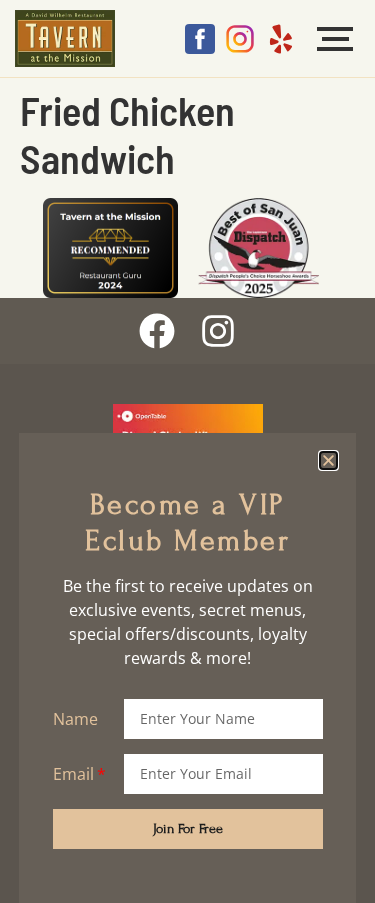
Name (75, 719)
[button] (328, 460)
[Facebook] (157, 331)
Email (73, 774)
